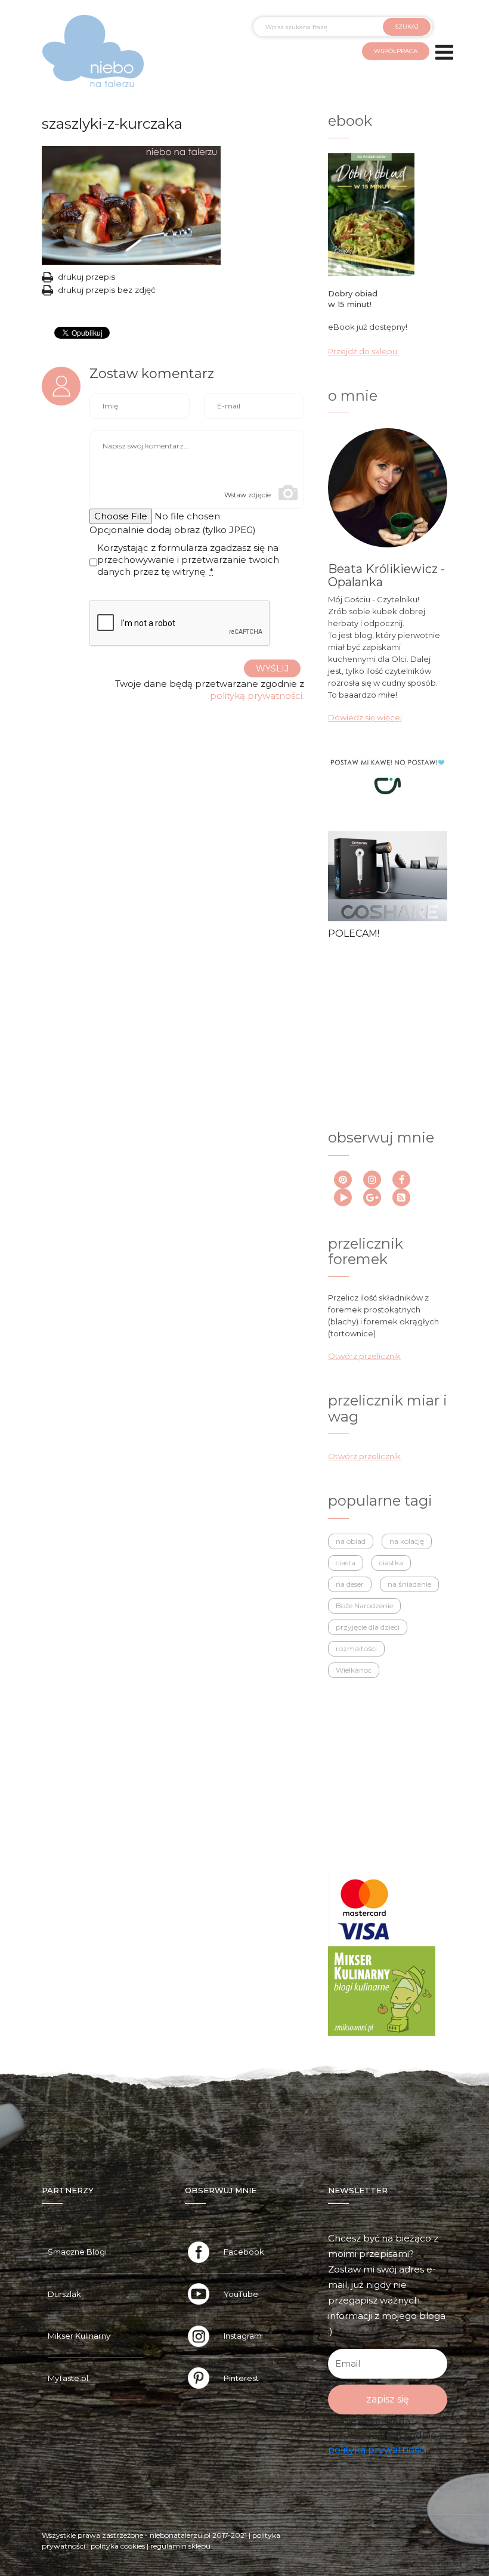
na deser (350, 1584)
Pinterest (241, 2378)
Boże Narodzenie (364, 1606)
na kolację (407, 1541)
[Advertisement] (389, 1022)
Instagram (243, 2336)
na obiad (351, 1541)
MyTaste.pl (68, 2378)
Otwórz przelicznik (364, 1356)
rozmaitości (356, 1648)
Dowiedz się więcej (365, 717)
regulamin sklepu (180, 2546)
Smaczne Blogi (77, 2252)
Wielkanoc (354, 1670)
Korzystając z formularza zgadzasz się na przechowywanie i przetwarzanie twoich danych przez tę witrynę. (188, 560)
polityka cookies (118, 2546)
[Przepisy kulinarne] (382, 1990)
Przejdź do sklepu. (363, 351)
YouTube (241, 2294)
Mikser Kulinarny (79, 2336)
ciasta (346, 1563)
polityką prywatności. (257, 696)
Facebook (244, 2252)
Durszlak (64, 2294)
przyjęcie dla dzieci (368, 1627)
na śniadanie (409, 1584)
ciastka (391, 1563)
